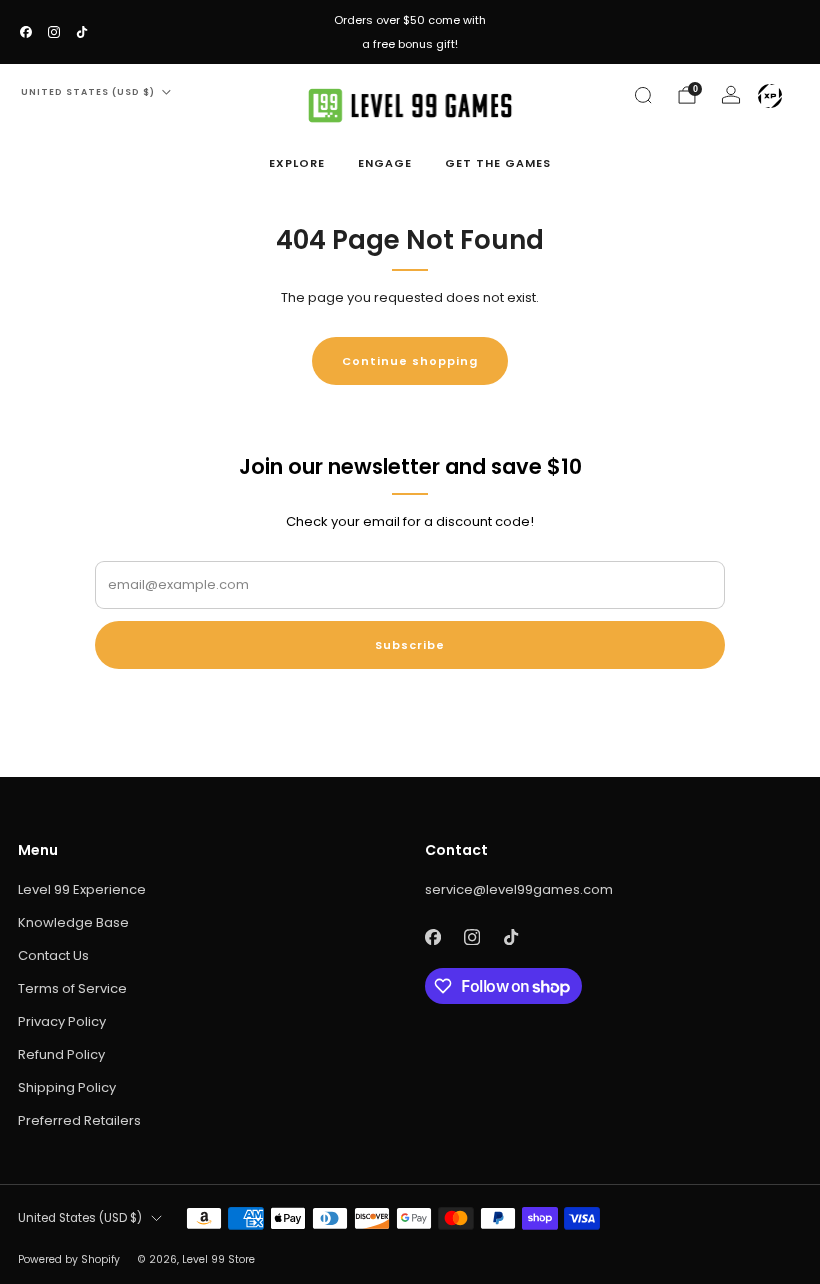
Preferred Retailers (79, 1120)
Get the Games (498, 163)
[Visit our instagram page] (54, 32)
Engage (385, 163)
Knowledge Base (73, 922)
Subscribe (410, 645)
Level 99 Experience (82, 889)
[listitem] (409, 32)
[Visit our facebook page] (26, 32)
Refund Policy (61, 1054)
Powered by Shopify (69, 1259)
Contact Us (53, 955)
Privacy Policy (62, 1021)
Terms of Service (72, 988)
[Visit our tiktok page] (82, 32)
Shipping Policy (67, 1087)
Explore (297, 163)
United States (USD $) (88, 92)
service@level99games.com (519, 889)
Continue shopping (410, 361)
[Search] (643, 95)
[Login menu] (770, 96)
